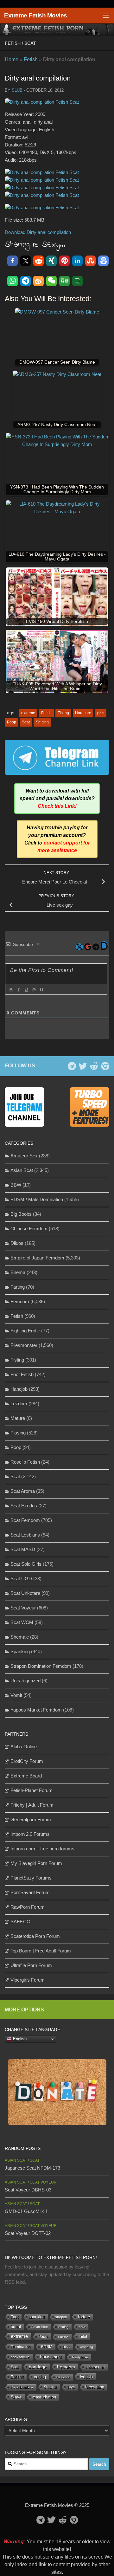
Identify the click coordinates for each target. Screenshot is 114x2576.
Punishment (51, 2357)
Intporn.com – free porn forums (42, 1849)
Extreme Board (26, 1776)
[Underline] (26, 990)
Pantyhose (80, 2357)
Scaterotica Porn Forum (35, 1936)
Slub (17, 90)
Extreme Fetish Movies (36, 15)
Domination (21, 2347)
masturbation (44, 2397)
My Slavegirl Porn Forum (36, 1863)
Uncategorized (25, 1681)
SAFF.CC (20, 1922)
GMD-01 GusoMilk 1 (26, 2211)
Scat (30, 43)
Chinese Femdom (29, 1229)
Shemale (20, 1637)
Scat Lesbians (25, 1535)
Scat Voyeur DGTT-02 (28, 2233)
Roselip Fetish (25, 1462)
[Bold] (11, 990)
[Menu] (106, 16)
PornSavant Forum (30, 1892)
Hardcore (83, 713)
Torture (84, 2317)
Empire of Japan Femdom (37, 1258)
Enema (18, 1272)
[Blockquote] (41, 990)
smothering (95, 2367)
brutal (16, 2327)
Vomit (16, 1695)
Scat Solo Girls (26, 1564)
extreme (28, 713)
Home (12, 59)
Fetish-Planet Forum (32, 1790)
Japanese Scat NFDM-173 (32, 2168)
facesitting (95, 2387)
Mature (18, 1418)
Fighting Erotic (25, 1331)
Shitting (42, 722)
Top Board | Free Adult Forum (41, 1951)
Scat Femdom (25, 1520)
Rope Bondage (22, 2387)
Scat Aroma (23, 1491)
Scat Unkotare (25, 1593)
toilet (83, 2337)
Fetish (13, 43)
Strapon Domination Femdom (41, 1666)
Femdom (20, 1301)
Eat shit (17, 2377)
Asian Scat (22, 1170)
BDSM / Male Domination (37, 1199)
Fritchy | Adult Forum (32, 1805)
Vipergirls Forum (28, 1980)
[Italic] (18, 990)
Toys (71, 2387)
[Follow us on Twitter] (83, 1066)
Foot (15, 2317)
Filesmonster (24, 1345)
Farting (18, 1287)
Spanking (20, 1651)
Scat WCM (22, 1622)
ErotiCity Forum (27, 1761)
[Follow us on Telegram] (72, 1066)
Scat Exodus (24, 1506)
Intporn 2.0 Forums (30, 1834)
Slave (16, 2397)
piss (101, 713)
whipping (87, 2347)
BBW (16, 1185)
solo (82, 2327)
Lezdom (19, 1404)
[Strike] (34, 990)
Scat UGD (21, 1579)
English (19, 2039)
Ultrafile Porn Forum (31, 1965)
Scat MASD (23, 1549)
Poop (12, 722)
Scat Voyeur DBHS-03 (28, 2190)
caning (40, 2377)
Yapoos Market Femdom (36, 1710)
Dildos (17, 1243)
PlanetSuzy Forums (31, 1878)
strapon (61, 2317)
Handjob (19, 1389)
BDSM (47, 2347)
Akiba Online (24, 1747)
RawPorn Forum (28, 1907)
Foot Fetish (22, 1374)
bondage (38, 2367)
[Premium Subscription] (105, 1066)
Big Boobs (21, 1214)
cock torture (20, 2357)
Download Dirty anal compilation (38, 232)
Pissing (18, 1433)
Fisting (63, 713)
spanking (37, 2317)
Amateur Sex (24, 1156)
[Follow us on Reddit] (94, 1066)
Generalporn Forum (31, 1819)
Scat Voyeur (23, 1608)
